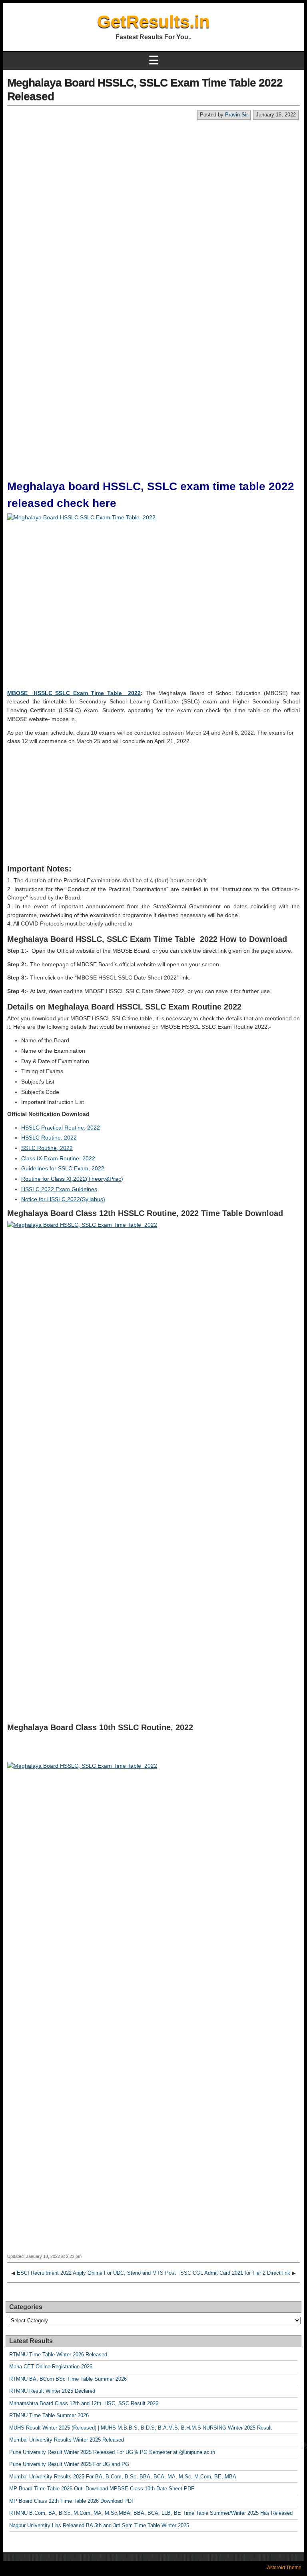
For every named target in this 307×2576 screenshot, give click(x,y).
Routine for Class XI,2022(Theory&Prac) (72, 1179)
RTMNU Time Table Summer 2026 (49, 2415)
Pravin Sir (236, 115)
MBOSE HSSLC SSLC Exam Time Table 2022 (74, 693)
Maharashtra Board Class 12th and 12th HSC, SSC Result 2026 (84, 2403)
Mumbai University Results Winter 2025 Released (67, 2440)
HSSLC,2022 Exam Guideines (59, 1189)
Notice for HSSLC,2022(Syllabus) (63, 1199)
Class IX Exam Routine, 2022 (58, 1158)
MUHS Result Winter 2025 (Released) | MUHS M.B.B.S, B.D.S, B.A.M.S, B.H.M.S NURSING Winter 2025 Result (141, 2428)
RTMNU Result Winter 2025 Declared (52, 2391)
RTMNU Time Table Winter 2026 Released (58, 2355)
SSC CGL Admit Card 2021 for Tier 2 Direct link (235, 2273)
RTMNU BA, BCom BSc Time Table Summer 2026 (68, 2379)
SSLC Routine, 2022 (47, 1148)
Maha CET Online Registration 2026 (51, 2367)
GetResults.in (153, 21)
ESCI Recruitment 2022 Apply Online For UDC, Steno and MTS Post (96, 2273)
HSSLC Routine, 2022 (49, 1138)
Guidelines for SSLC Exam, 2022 (63, 1168)
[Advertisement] (153, 180)
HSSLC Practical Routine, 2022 (61, 1128)
